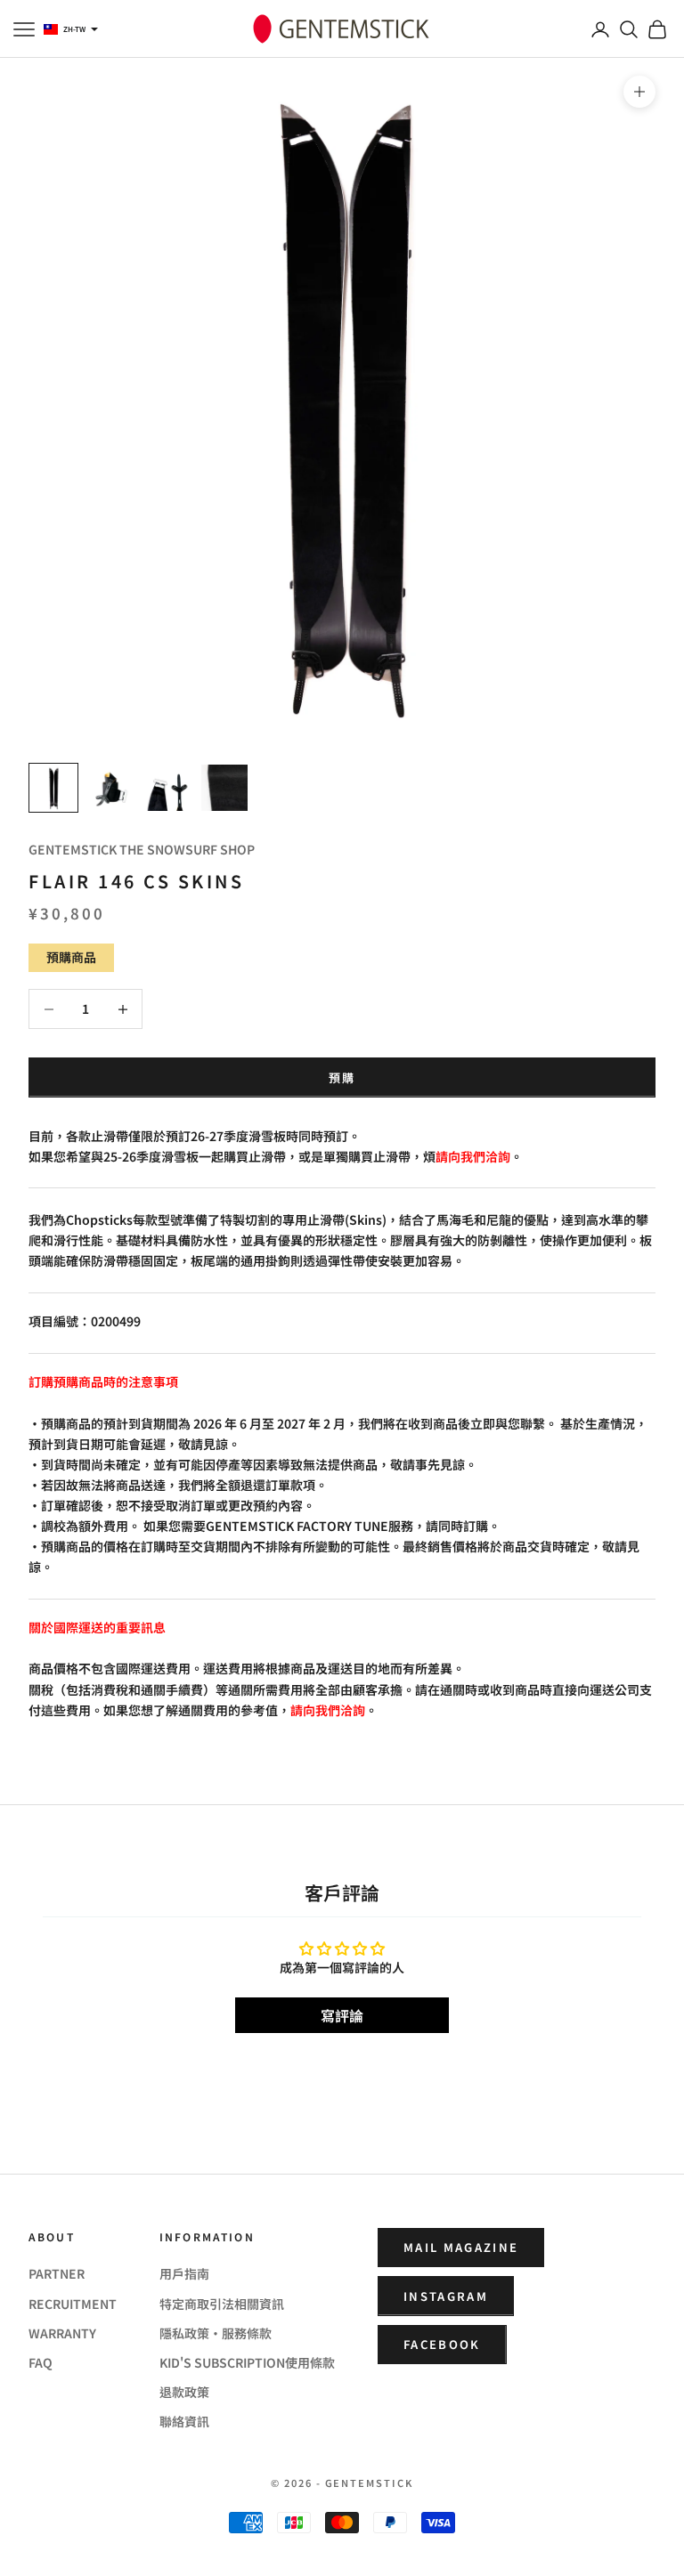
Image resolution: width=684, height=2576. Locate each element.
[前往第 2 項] (110, 788)
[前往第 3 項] (167, 788)
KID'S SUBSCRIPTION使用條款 (247, 2362)
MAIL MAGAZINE (461, 2247)
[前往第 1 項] (53, 788)
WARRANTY (62, 2333)
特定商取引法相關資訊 (222, 2304)
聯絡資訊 (184, 2421)
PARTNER (57, 2273)
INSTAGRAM (446, 2296)
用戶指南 (184, 2273)
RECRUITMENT (73, 2304)
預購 (342, 1077)
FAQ (41, 2362)
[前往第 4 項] (224, 788)
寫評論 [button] (342, 2015)
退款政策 (184, 2392)
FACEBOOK (442, 2344)
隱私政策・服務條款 (216, 2333)
